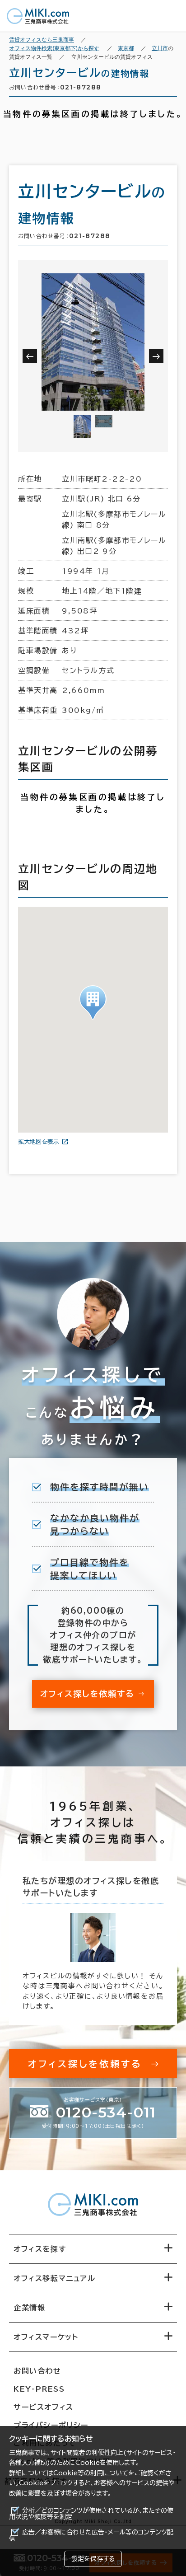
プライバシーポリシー (51, 2425)
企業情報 (29, 2308)
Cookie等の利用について (91, 2473)
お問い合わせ (37, 2371)
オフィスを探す (40, 2249)
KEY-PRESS (39, 2389)
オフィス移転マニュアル (55, 2278)
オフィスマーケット (46, 2337)
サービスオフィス (44, 2407)
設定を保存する (93, 2559)
